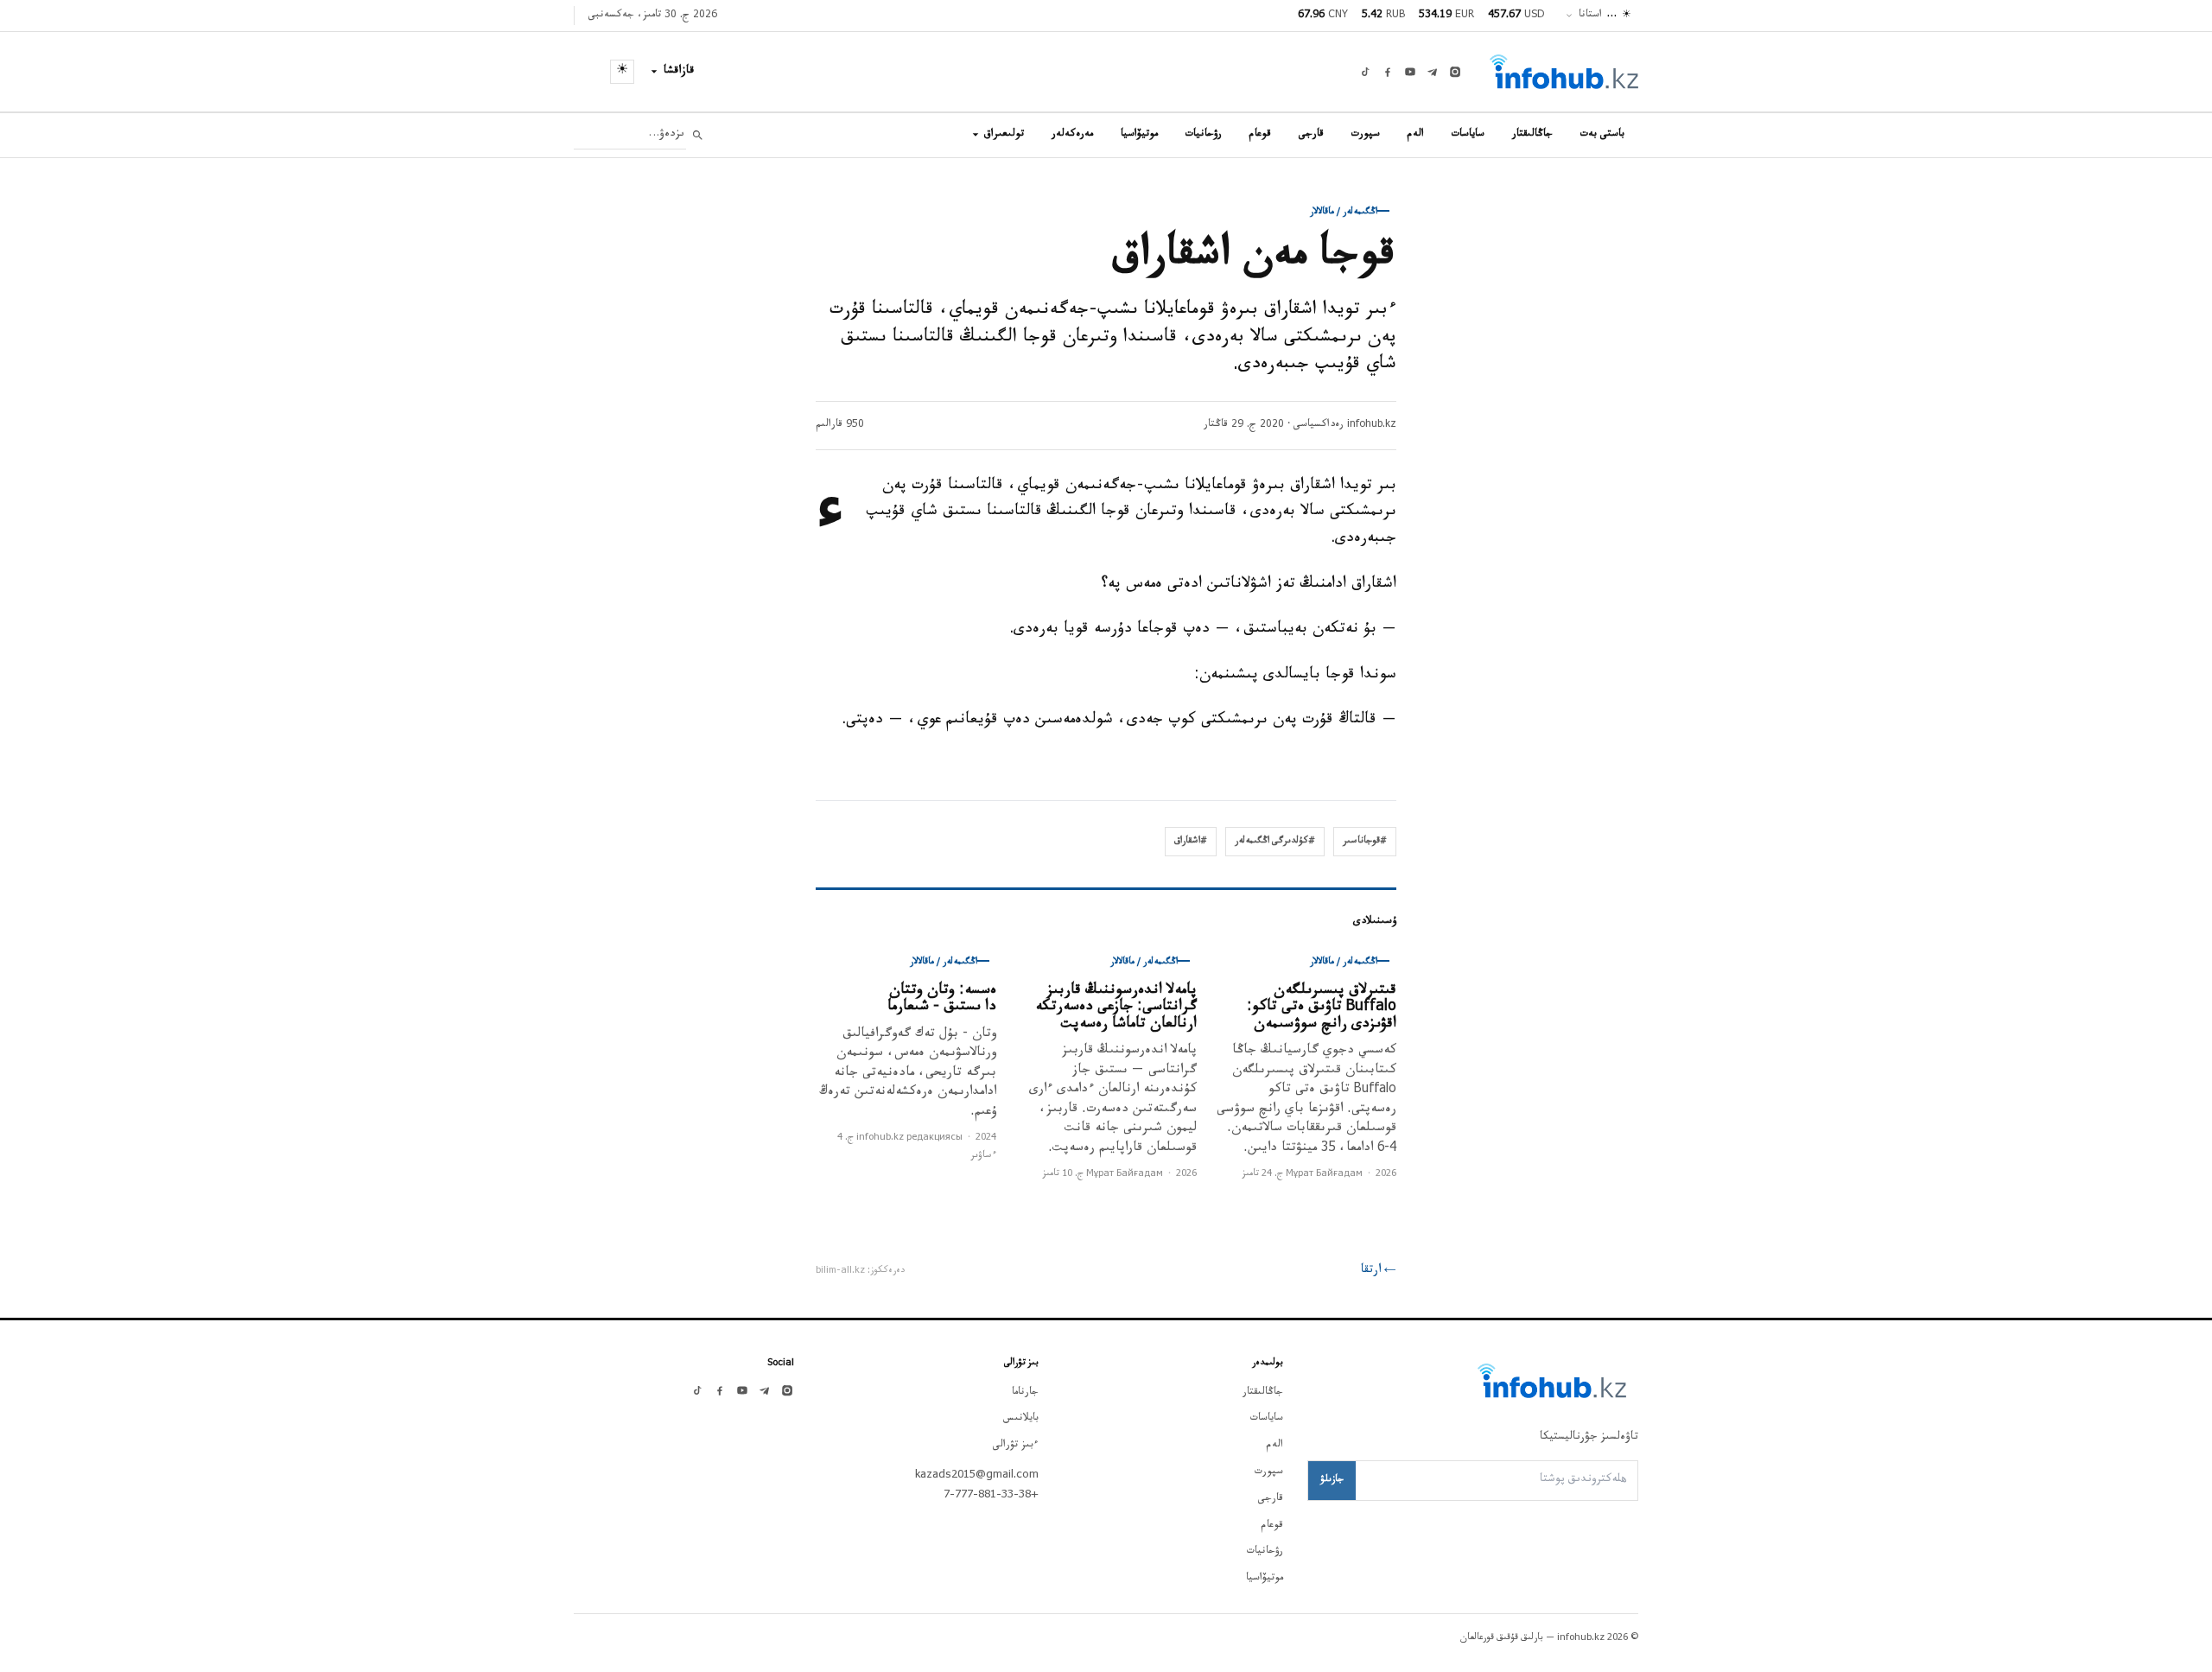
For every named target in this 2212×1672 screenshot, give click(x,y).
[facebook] (1388, 72)
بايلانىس (1021, 1419)
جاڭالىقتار (1532, 135)
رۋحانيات (1204, 135)
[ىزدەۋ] (698, 135)
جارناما (1025, 1393)
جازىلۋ (1332, 1480)
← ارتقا (1379, 1271)
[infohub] (1564, 72)
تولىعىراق (1004, 135)
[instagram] (1455, 72)
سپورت (1366, 135)
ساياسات (1468, 135)
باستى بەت (1602, 135)
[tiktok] (1365, 72)
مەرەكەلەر (1072, 135)
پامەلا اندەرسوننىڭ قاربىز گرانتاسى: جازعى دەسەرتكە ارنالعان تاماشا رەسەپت (1116, 1008)
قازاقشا (679, 72)
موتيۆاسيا (1139, 135)
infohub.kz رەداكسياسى (1345, 425)
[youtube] (1410, 72)
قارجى (1311, 135)
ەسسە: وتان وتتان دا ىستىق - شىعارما (942, 1000)
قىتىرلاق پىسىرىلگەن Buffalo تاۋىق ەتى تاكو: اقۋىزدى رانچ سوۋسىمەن (1322, 1008)
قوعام (1260, 135)
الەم (1416, 135)
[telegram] (1433, 72)
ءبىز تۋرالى (1016, 1446)
